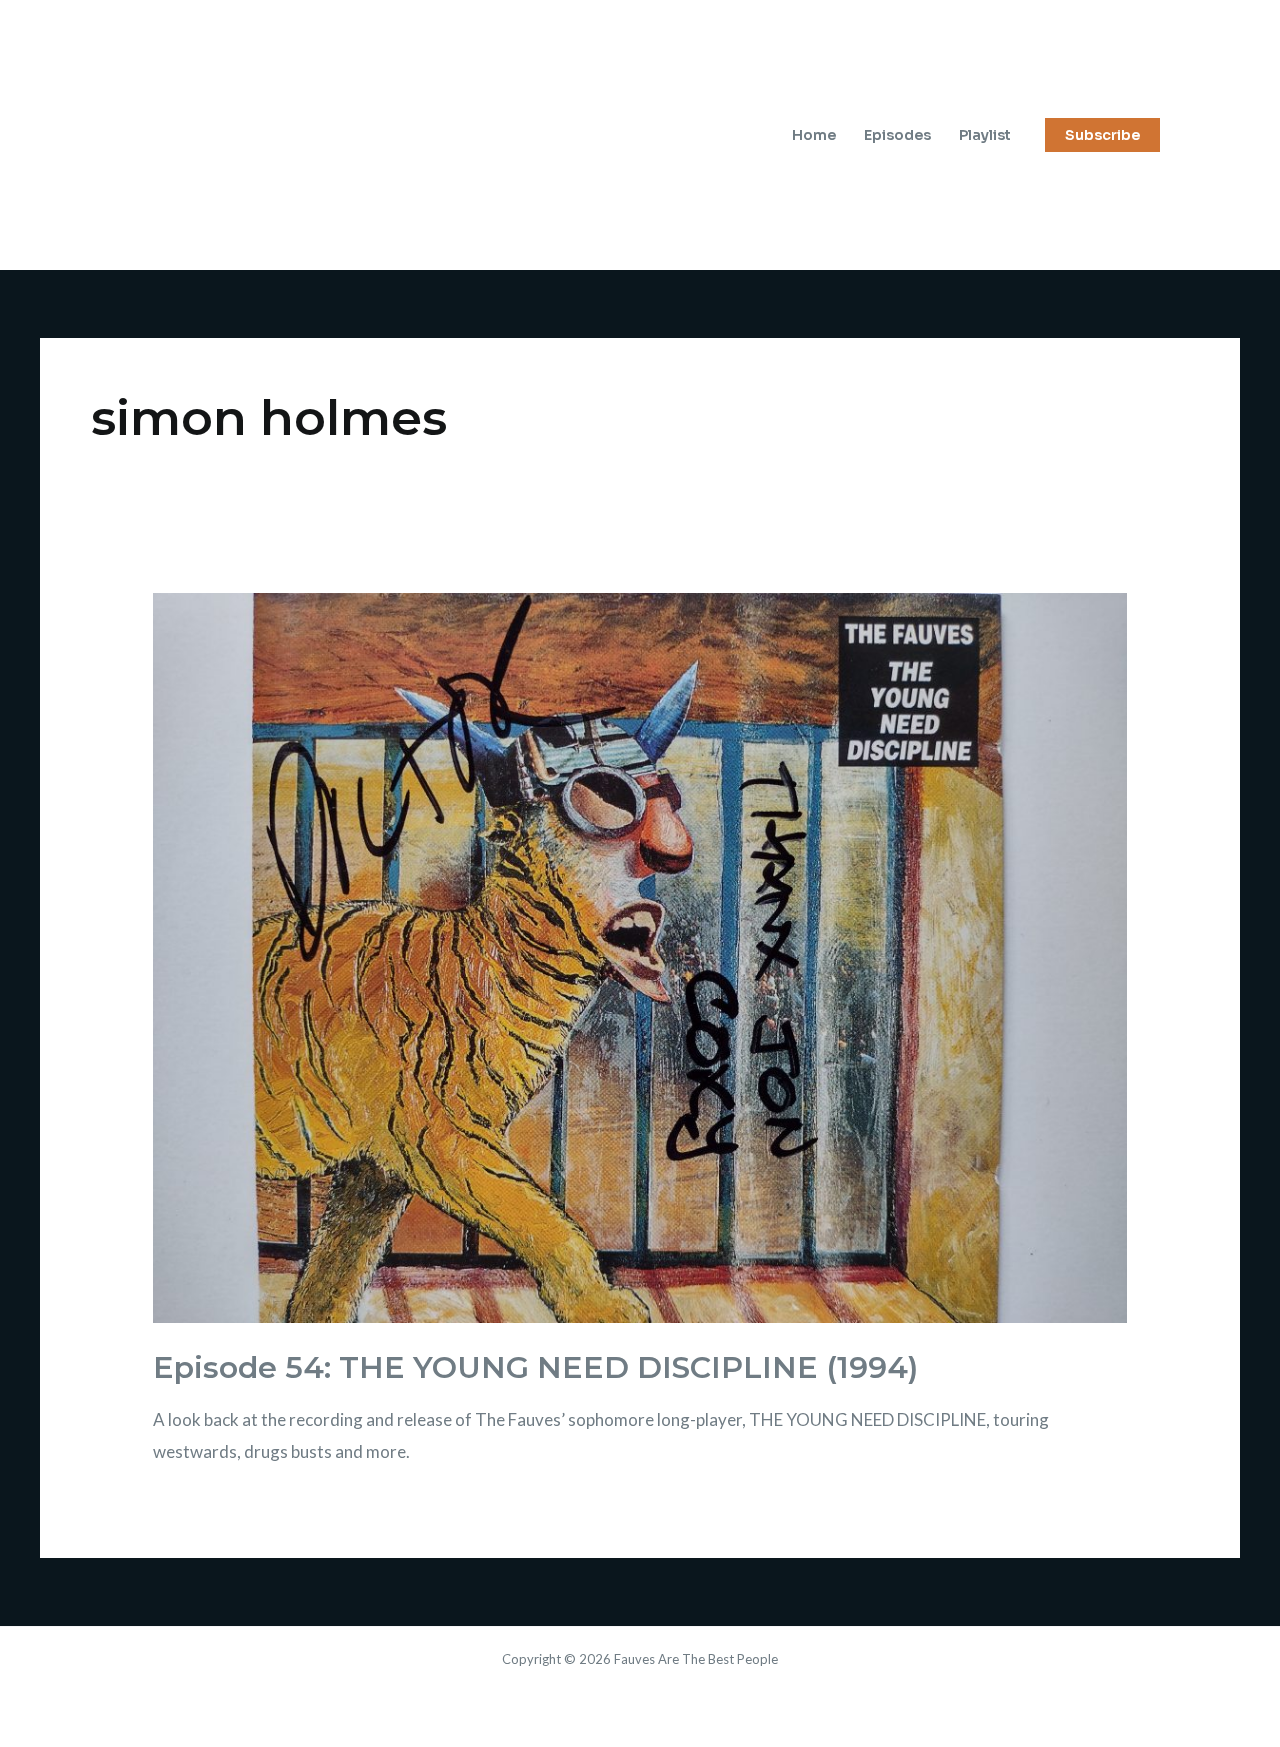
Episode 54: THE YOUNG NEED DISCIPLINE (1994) (535, 1367)
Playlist (985, 135)
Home (814, 135)
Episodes (897, 135)
